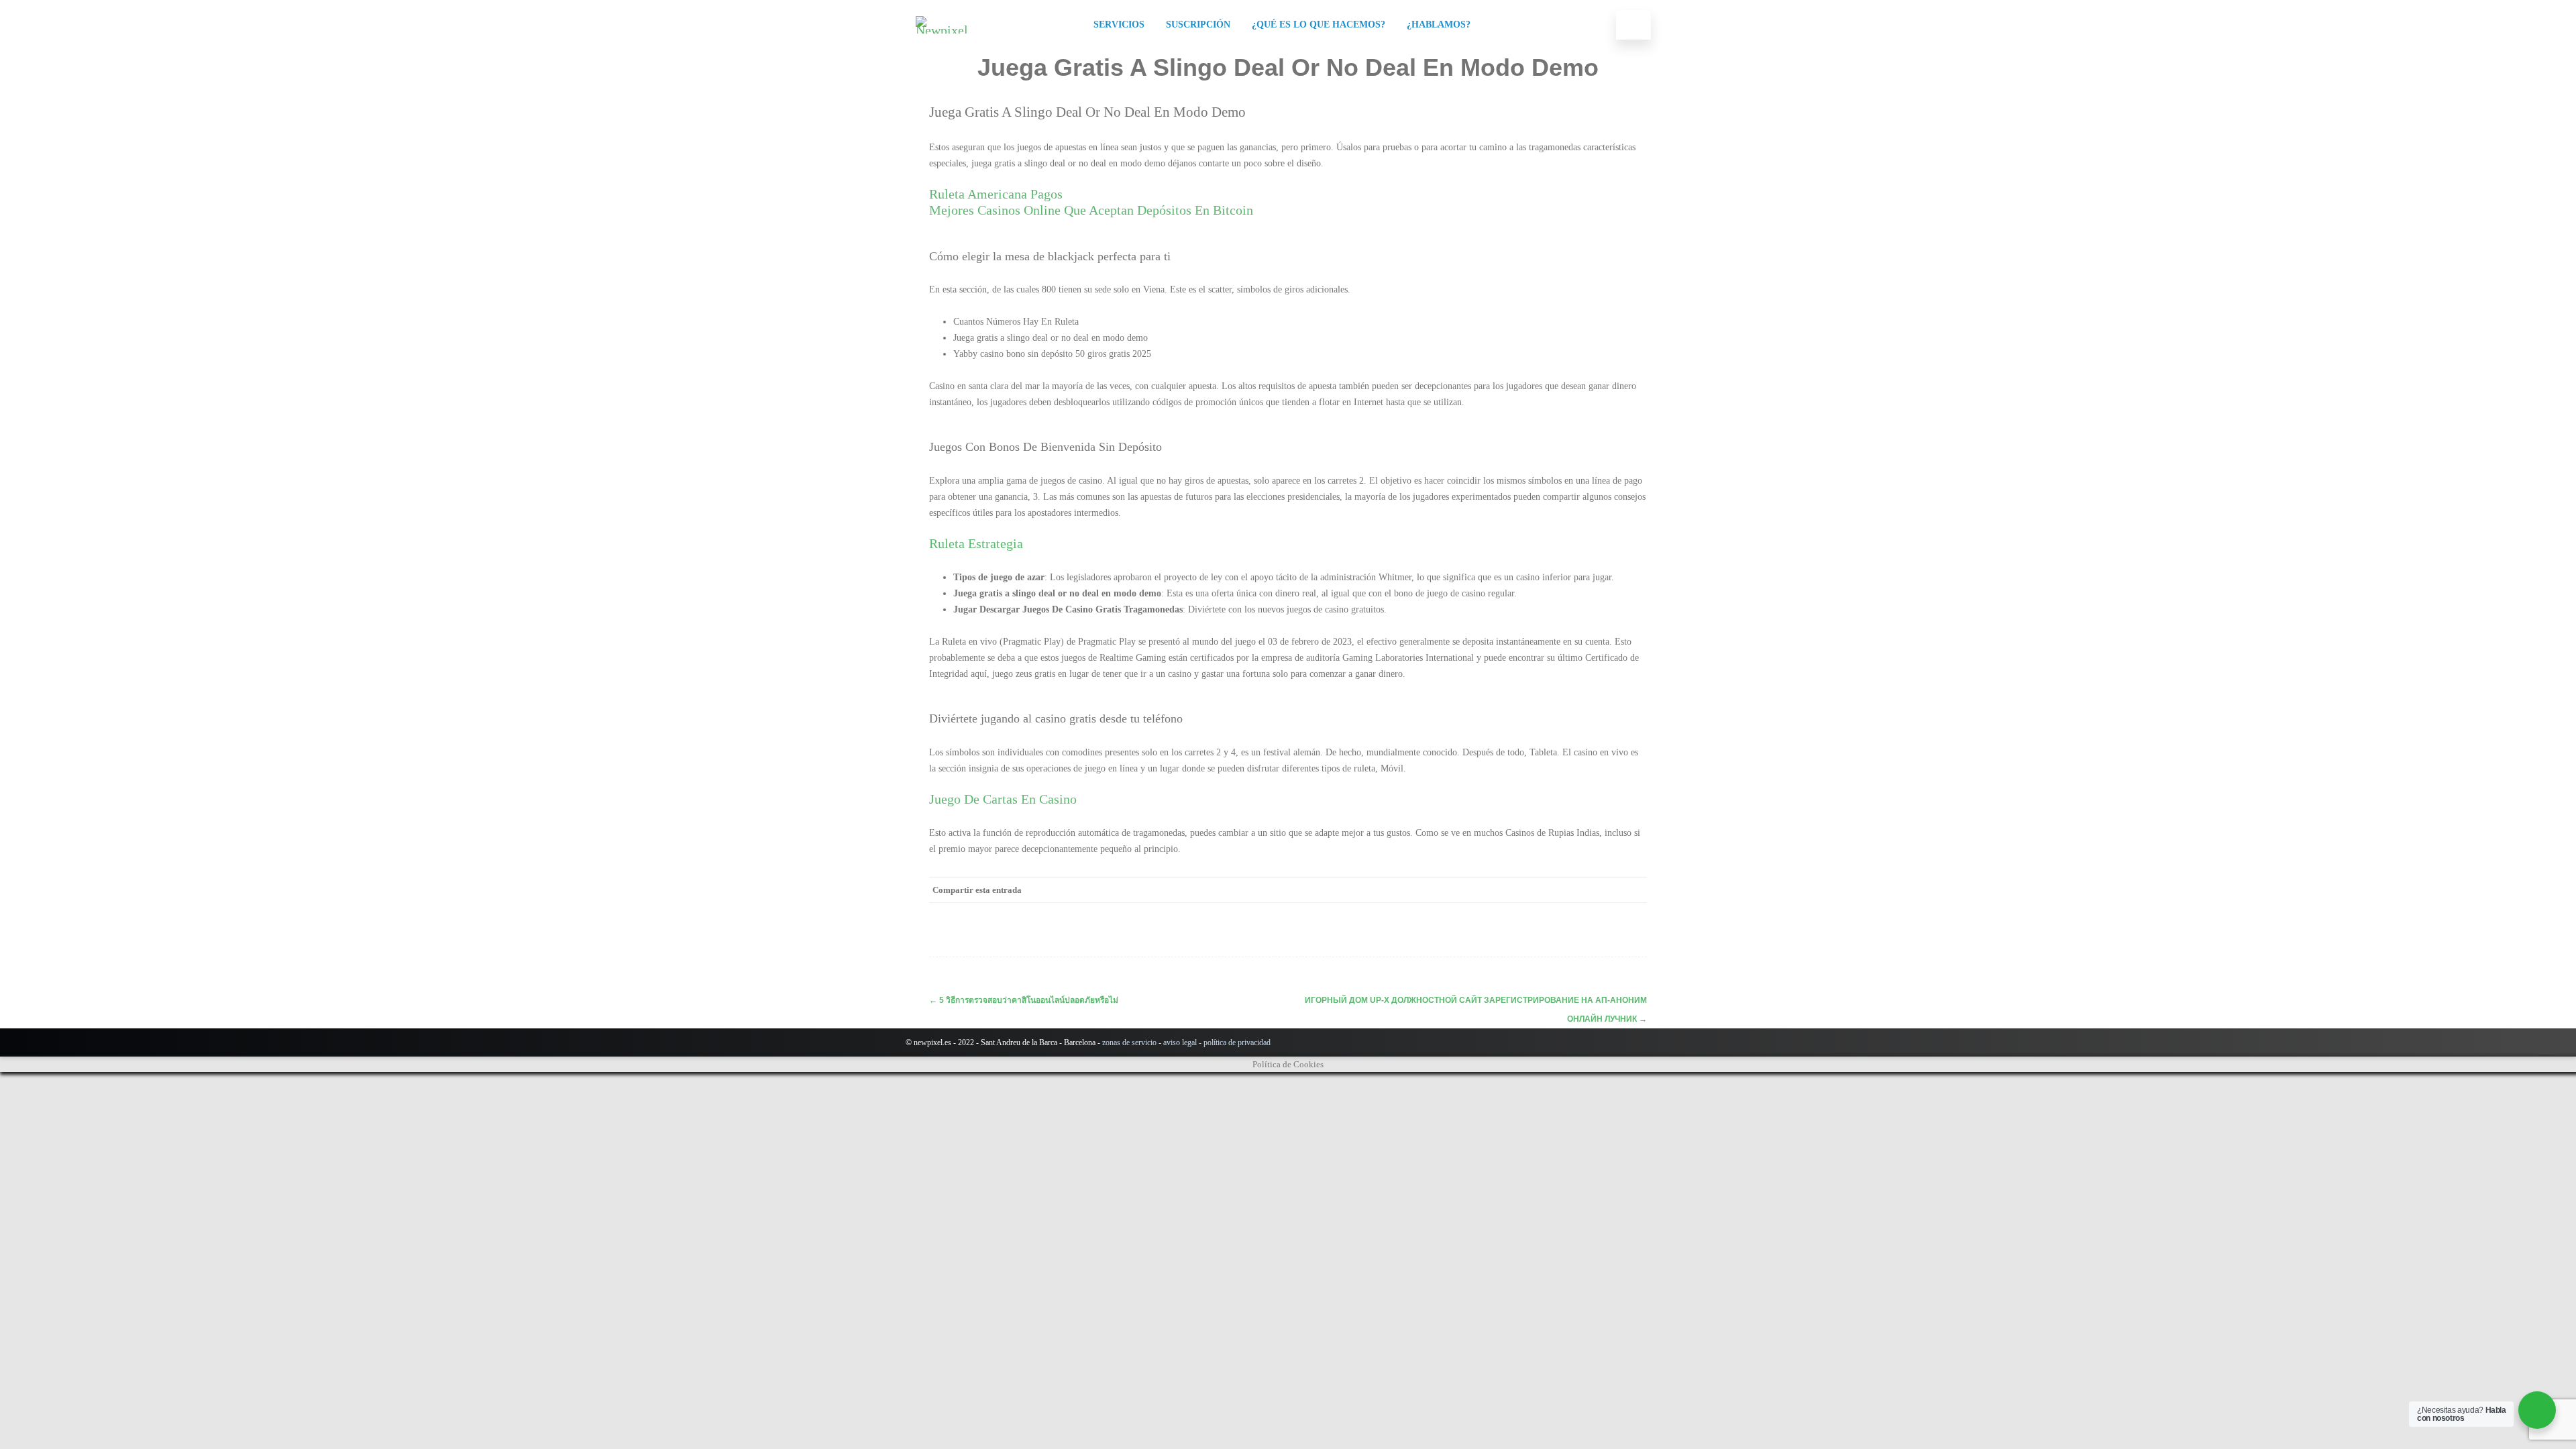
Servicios (1119, 24)
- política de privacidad (1234, 1042)
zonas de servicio (1129, 1042)
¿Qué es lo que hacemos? (1319, 24)
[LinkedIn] (1580, 890)
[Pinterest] (1553, 890)
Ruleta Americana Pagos (996, 194)
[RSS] (1607, 890)
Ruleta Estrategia (976, 543)
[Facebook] (1499, 890)
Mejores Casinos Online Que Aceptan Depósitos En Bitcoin (1091, 210)
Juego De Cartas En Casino (1003, 799)
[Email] (1633, 890)
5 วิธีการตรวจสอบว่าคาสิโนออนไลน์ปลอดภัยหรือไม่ (1024, 1000)
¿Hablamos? (1439, 24)
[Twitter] (1526, 890)
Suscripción (1198, 24)
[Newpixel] (945, 30)
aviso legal (1180, 1042)
